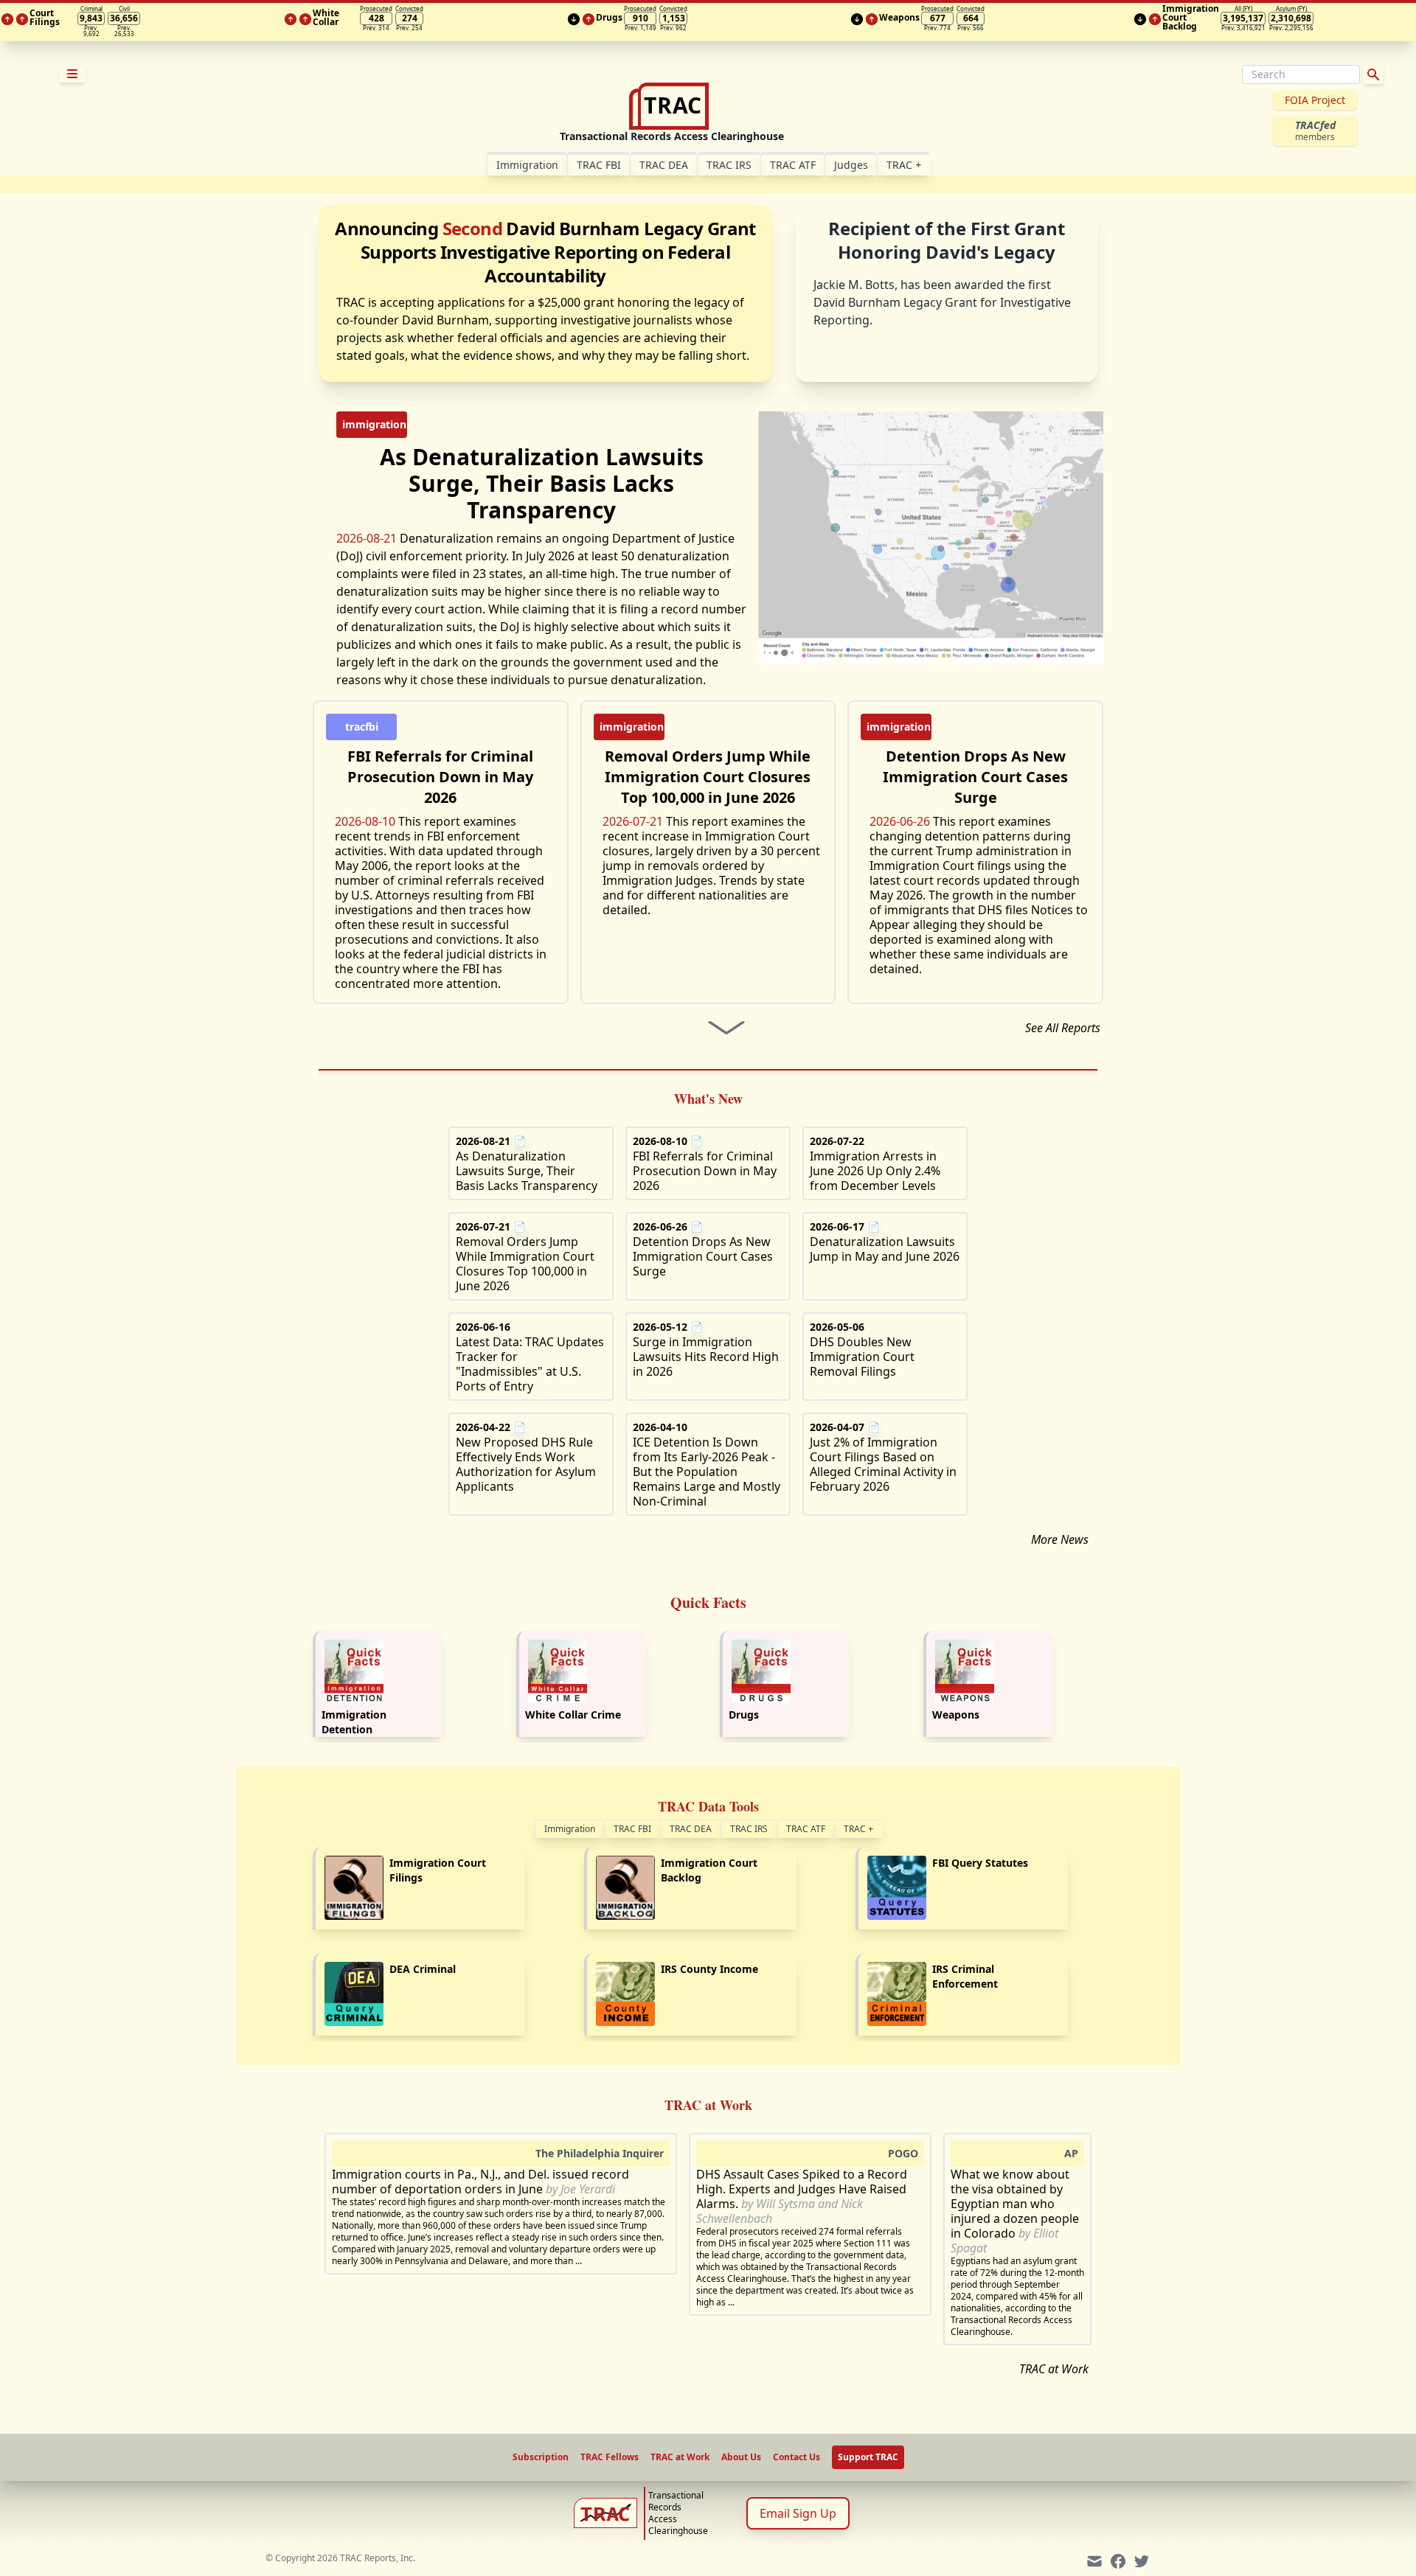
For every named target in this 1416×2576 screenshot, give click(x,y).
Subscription (541, 2457)
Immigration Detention (354, 1722)
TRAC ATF (793, 165)
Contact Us (796, 2457)
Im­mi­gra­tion (527, 165)
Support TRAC (868, 2457)
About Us (741, 2457)
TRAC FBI (599, 165)
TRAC (904, 165)
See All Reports (1063, 1028)
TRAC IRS (729, 165)
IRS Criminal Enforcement (965, 1976)
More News (1060, 1539)
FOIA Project (1315, 100)
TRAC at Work (1054, 2369)
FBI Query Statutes (980, 1863)
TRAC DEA (664, 165)
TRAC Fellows (610, 2457)
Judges (851, 165)
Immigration (570, 1829)
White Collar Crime (573, 1715)
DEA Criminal (423, 1969)
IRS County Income (709, 1969)
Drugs (744, 1715)
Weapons (956, 1715)
